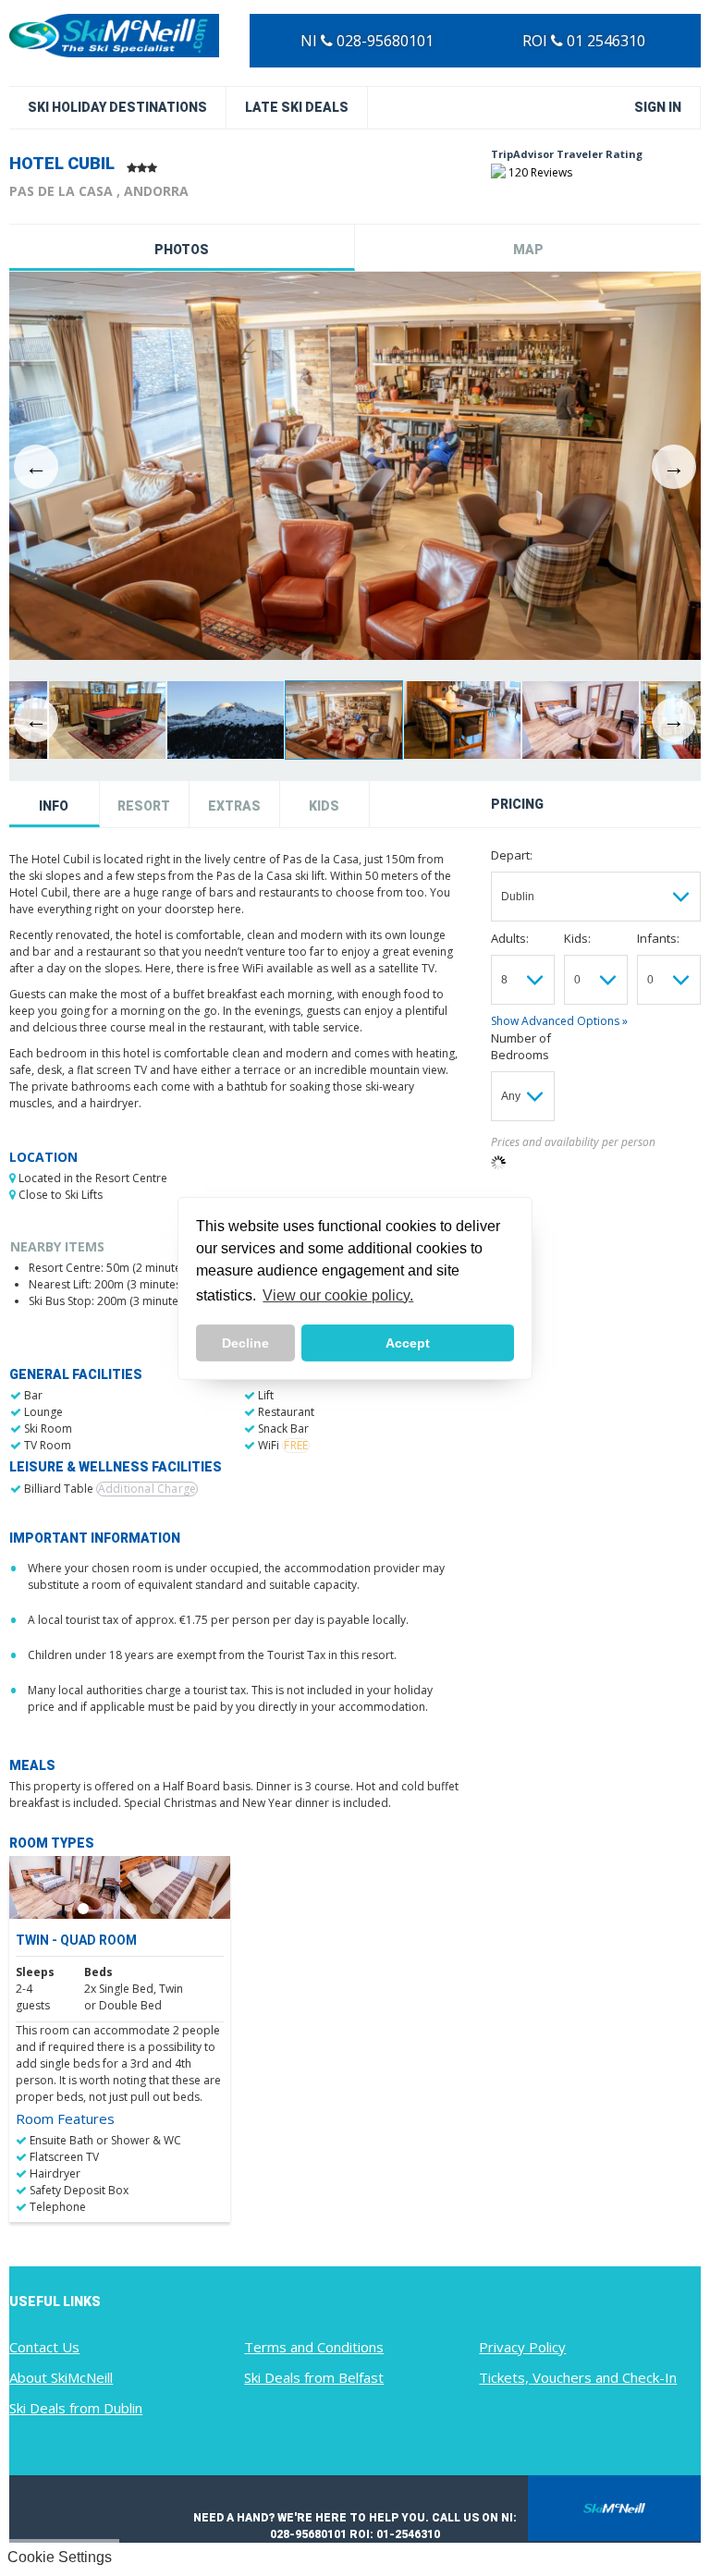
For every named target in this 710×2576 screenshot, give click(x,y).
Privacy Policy (522, 2347)
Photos (182, 250)
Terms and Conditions (314, 2347)
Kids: (577, 938)
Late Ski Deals (297, 107)
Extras (234, 806)
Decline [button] (245, 1343)
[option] (355, 466)
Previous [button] (36, 467)
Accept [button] (408, 1343)
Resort (144, 806)
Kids (324, 806)
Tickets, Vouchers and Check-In (578, 2377)
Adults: (510, 938)
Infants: (658, 938)
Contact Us (44, 2347)
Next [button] (674, 467)
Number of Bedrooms (521, 1046)
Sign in (658, 107)
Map (528, 250)
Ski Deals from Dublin (76, 2408)
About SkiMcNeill (61, 2377)
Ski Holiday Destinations (117, 107)
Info (54, 806)
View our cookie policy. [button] (338, 1295)
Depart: (512, 855)
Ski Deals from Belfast (314, 2377)
